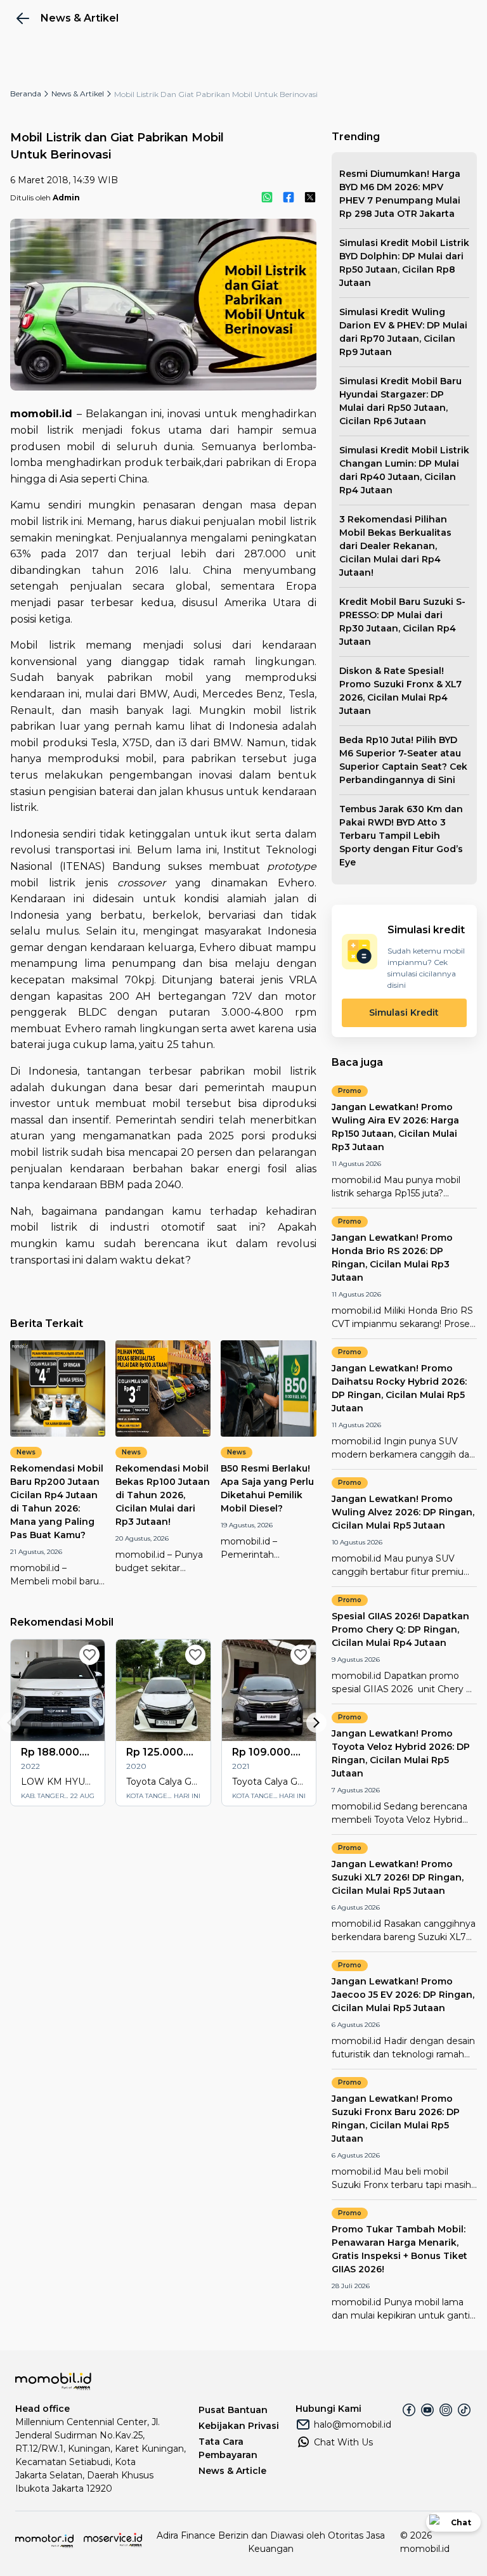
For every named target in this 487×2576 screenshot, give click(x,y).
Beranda (26, 94)
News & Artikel (78, 94)
